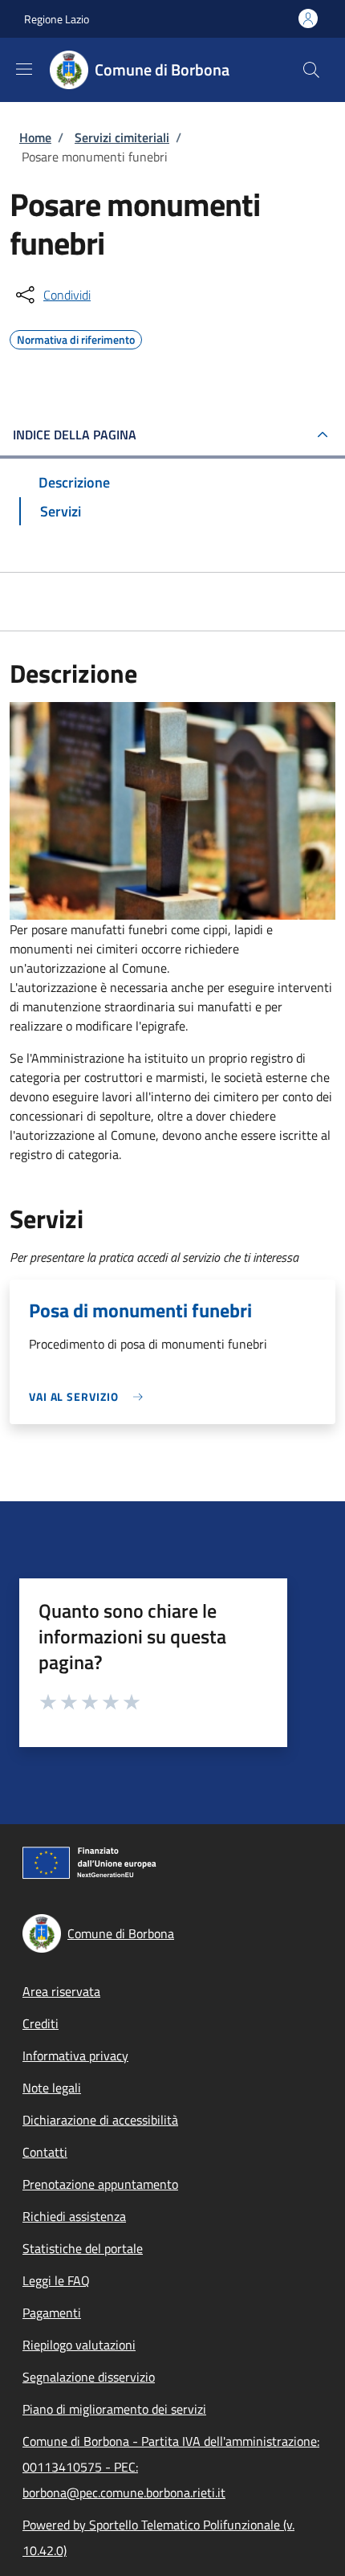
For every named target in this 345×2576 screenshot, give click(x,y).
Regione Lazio (57, 19)
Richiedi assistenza (74, 2216)
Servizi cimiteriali (122, 137)
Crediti (41, 2023)
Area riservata (61, 1991)
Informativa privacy (75, 2055)
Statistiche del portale (83, 2248)
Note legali (52, 2088)
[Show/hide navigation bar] (24, 69)
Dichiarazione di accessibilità (100, 2120)
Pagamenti (52, 2313)
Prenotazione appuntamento (100, 2184)
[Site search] (311, 70)
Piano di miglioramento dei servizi (114, 2409)
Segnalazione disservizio (89, 2377)
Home (35, 137)
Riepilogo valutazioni (79, 2345)
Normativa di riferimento (76, 337)
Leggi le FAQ (56, 2280)
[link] (90, 1396)
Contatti (45, 2152)
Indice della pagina (75, 435)
